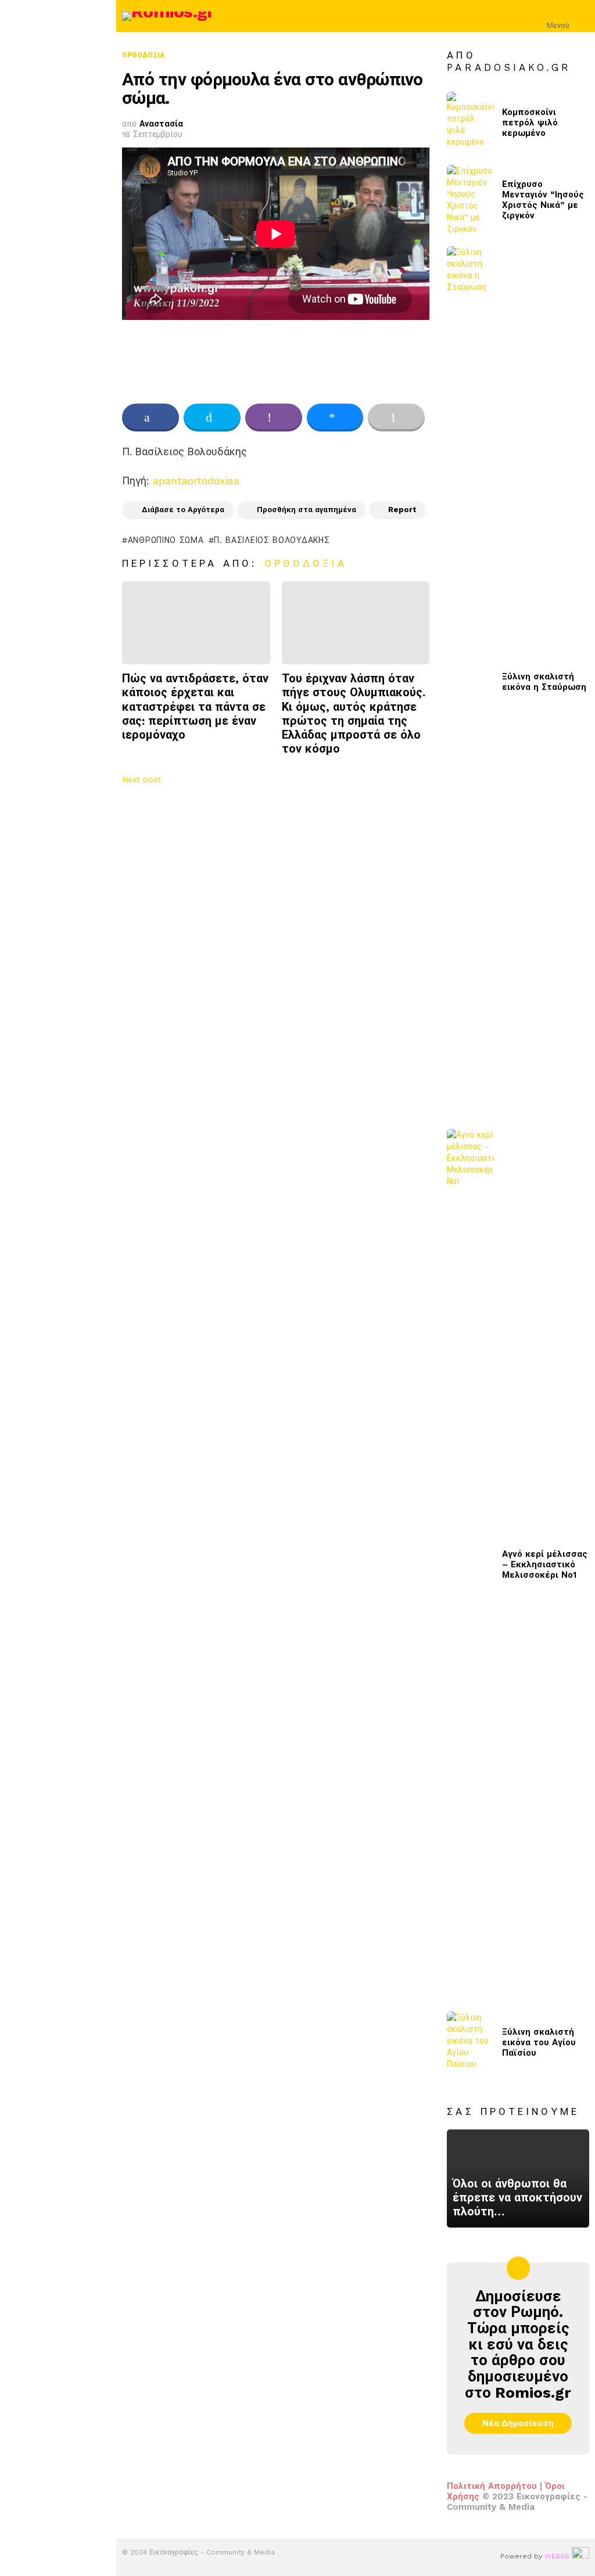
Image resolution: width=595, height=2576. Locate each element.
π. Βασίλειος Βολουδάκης (272, 540)
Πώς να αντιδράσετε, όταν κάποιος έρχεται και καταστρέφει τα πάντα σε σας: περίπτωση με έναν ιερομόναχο (195, 706)
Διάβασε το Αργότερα (183, 510)
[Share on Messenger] (335, 418)
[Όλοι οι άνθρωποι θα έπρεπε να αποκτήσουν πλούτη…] (518, 2178)
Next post (141, 779)
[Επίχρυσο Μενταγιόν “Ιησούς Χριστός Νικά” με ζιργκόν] (470, 200)
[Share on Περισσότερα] (396, 418)
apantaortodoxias (196, 481)
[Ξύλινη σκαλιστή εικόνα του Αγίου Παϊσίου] (470, 2043)
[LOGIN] (582, 16)
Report (402, 510)
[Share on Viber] (274, 418)
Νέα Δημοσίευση (518, 2423)
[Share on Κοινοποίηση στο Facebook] (150, 418)
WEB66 (557, 2556)
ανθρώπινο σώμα (166, 540)
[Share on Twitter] (212, 418)
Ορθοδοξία (306, 563)
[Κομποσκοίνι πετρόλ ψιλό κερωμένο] (470, 123)
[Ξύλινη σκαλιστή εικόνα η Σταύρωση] (470, 682)
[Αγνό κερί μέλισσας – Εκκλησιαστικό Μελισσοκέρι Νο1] (470, 1564)
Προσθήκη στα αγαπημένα (307, 510)
